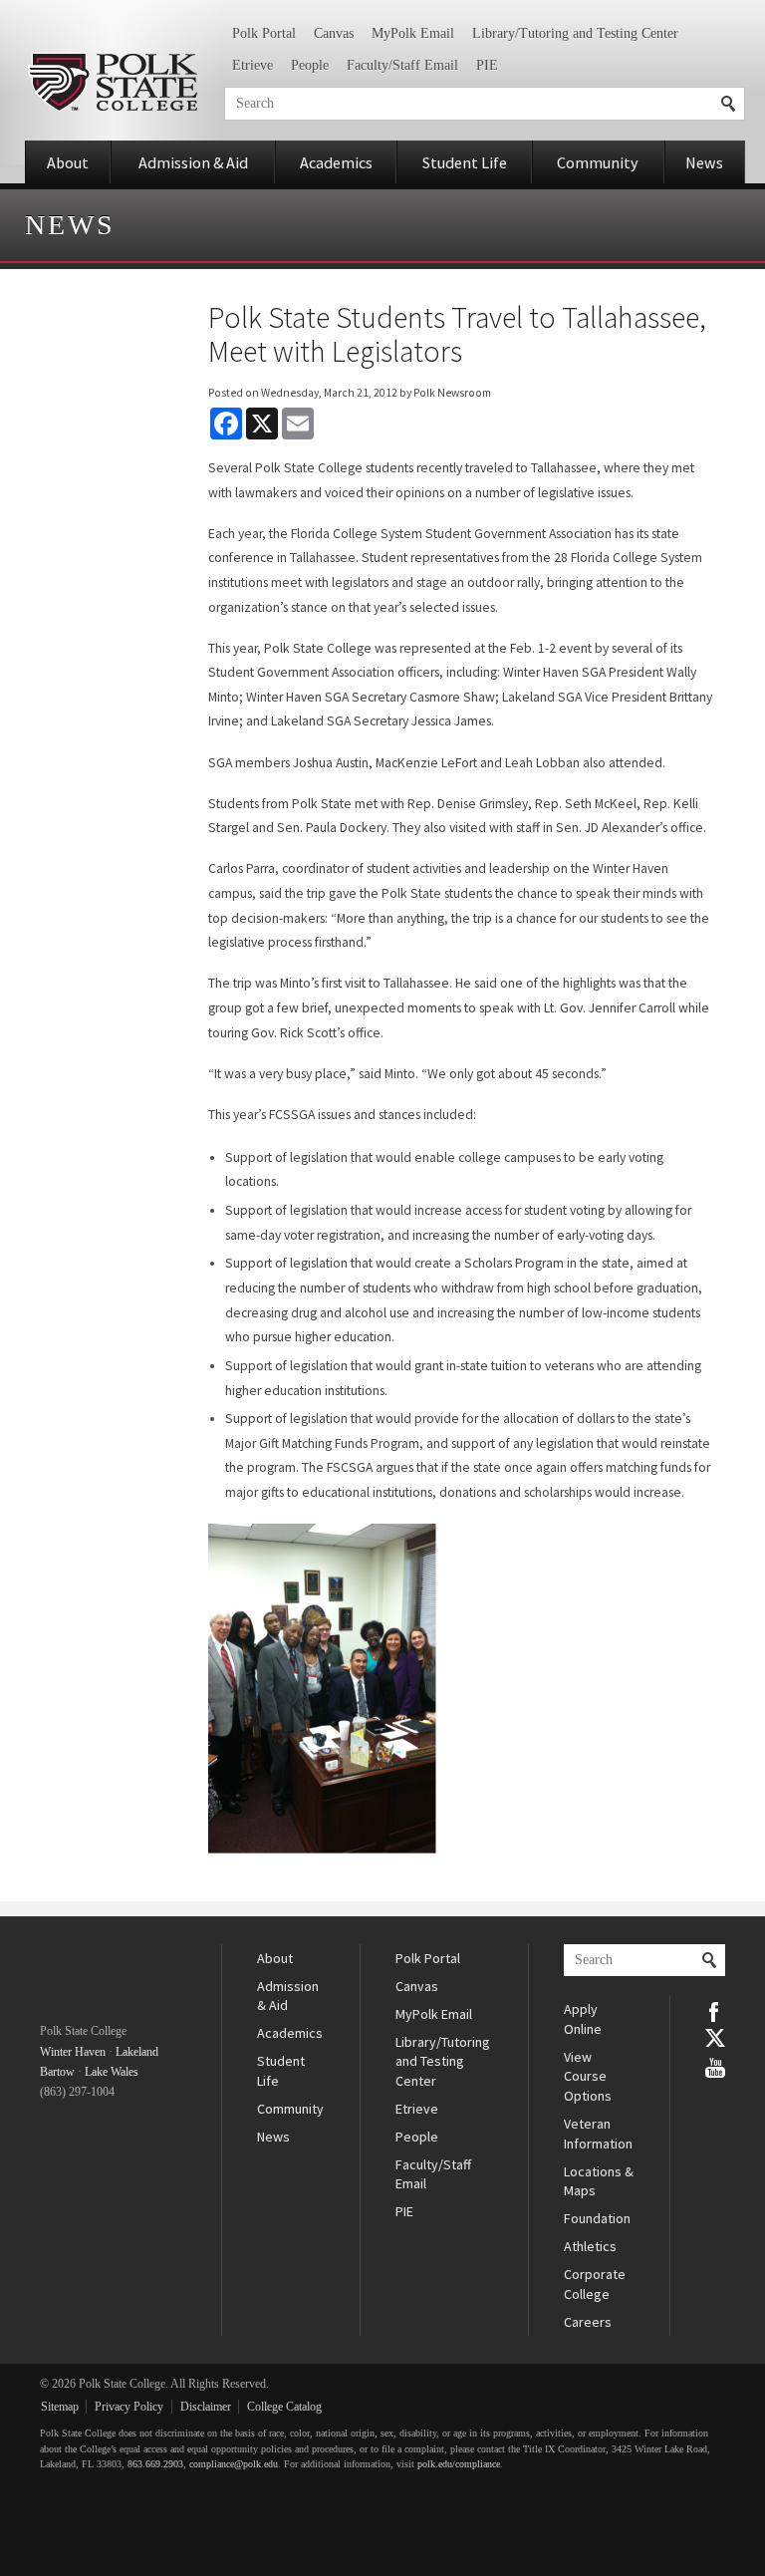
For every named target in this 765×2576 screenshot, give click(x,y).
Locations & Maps (599, 2181)
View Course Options (588, 2076)
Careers (588, 2322)
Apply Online (583, 2019)
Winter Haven (73, 2052)
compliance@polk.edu (234, 2464)
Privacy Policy (129, 2407)
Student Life (465, 162)
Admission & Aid (193, 162)
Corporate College (595, 2284)
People (310, 65)
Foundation (597, 2218)
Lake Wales (112, 2072)
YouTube (715, 2066)
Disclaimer (206, 2407)
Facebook (715, 2010)
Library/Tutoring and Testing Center (575, 33)
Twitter (715, 2038)
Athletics (590, 2246)
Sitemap (60, 2407)
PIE (487, 65)
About (68, 162)
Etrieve (253, 65)
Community (598, 162)
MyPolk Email (413, 33)
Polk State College (112, 82)
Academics (336, 162)
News (704, 162)
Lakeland (137, 2052)
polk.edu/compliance (459, 2464)
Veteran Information (598, 2134)
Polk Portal (264, 33)
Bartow (57, 2072)
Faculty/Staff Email (402, 65)
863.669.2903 (155, 2464)
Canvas (334, 33)
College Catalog (284, 2407)
